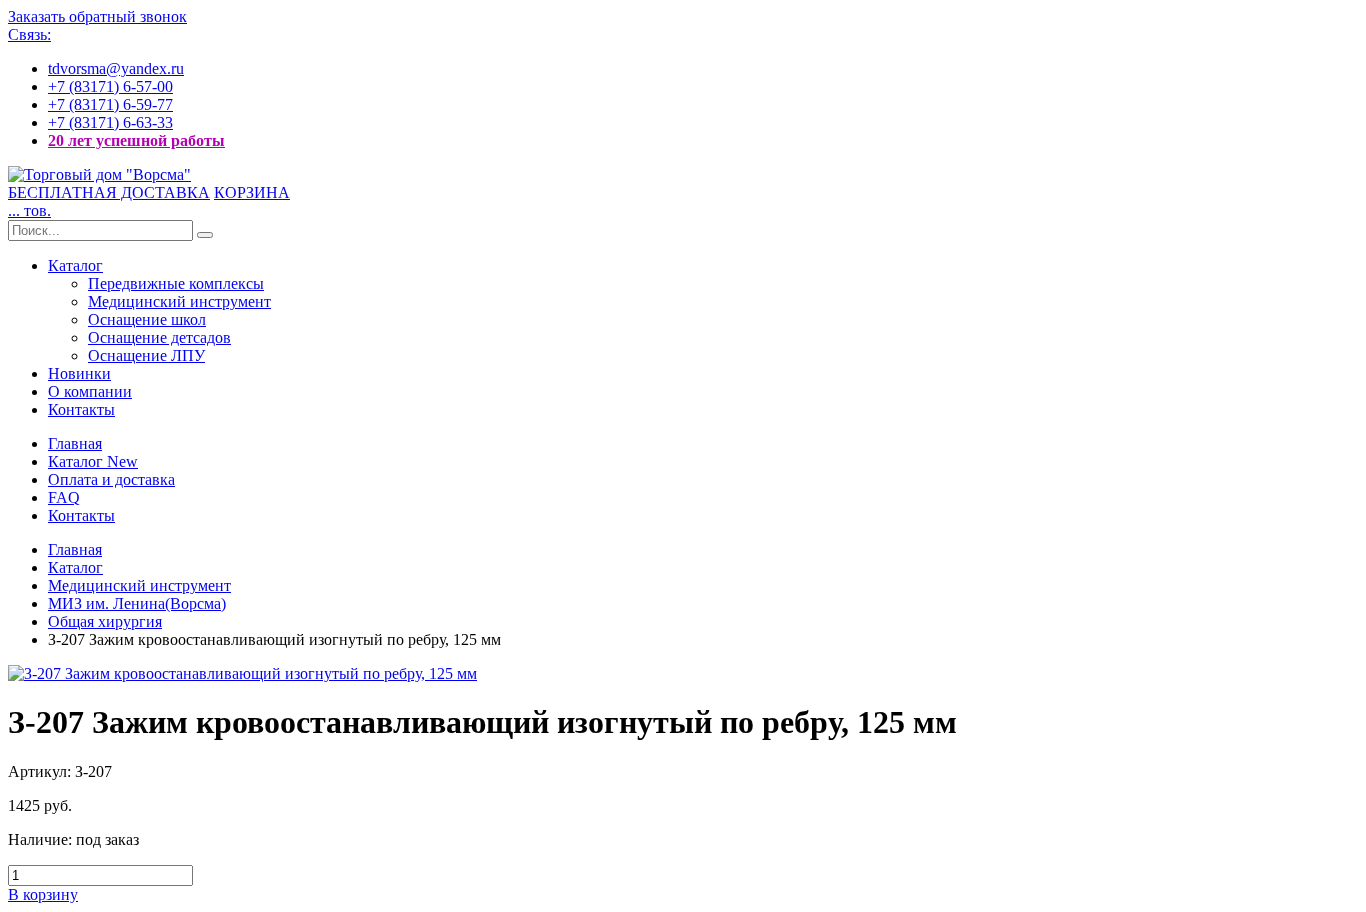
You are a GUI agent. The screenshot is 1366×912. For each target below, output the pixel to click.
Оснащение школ (147, 319)
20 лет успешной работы (136, 140)
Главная (75, 443)
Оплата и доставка (111, 479)
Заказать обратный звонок (97, 16)
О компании (90, 391)
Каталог (75, 265)
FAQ (64, 497)
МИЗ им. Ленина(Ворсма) (137, 603)
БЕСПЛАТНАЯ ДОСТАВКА (109, 192)
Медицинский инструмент (179, 301)
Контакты (81, 409)
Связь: (29, 34)
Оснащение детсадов (159, 337)
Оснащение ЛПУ (146, 355)
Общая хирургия (105, 621)
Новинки (79, 373)
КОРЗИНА (252, 192)
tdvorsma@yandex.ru (116, 68)
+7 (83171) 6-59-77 (110, 104)
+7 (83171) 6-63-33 (110, 122)
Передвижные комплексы (176, 283)
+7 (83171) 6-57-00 (110, 86)
